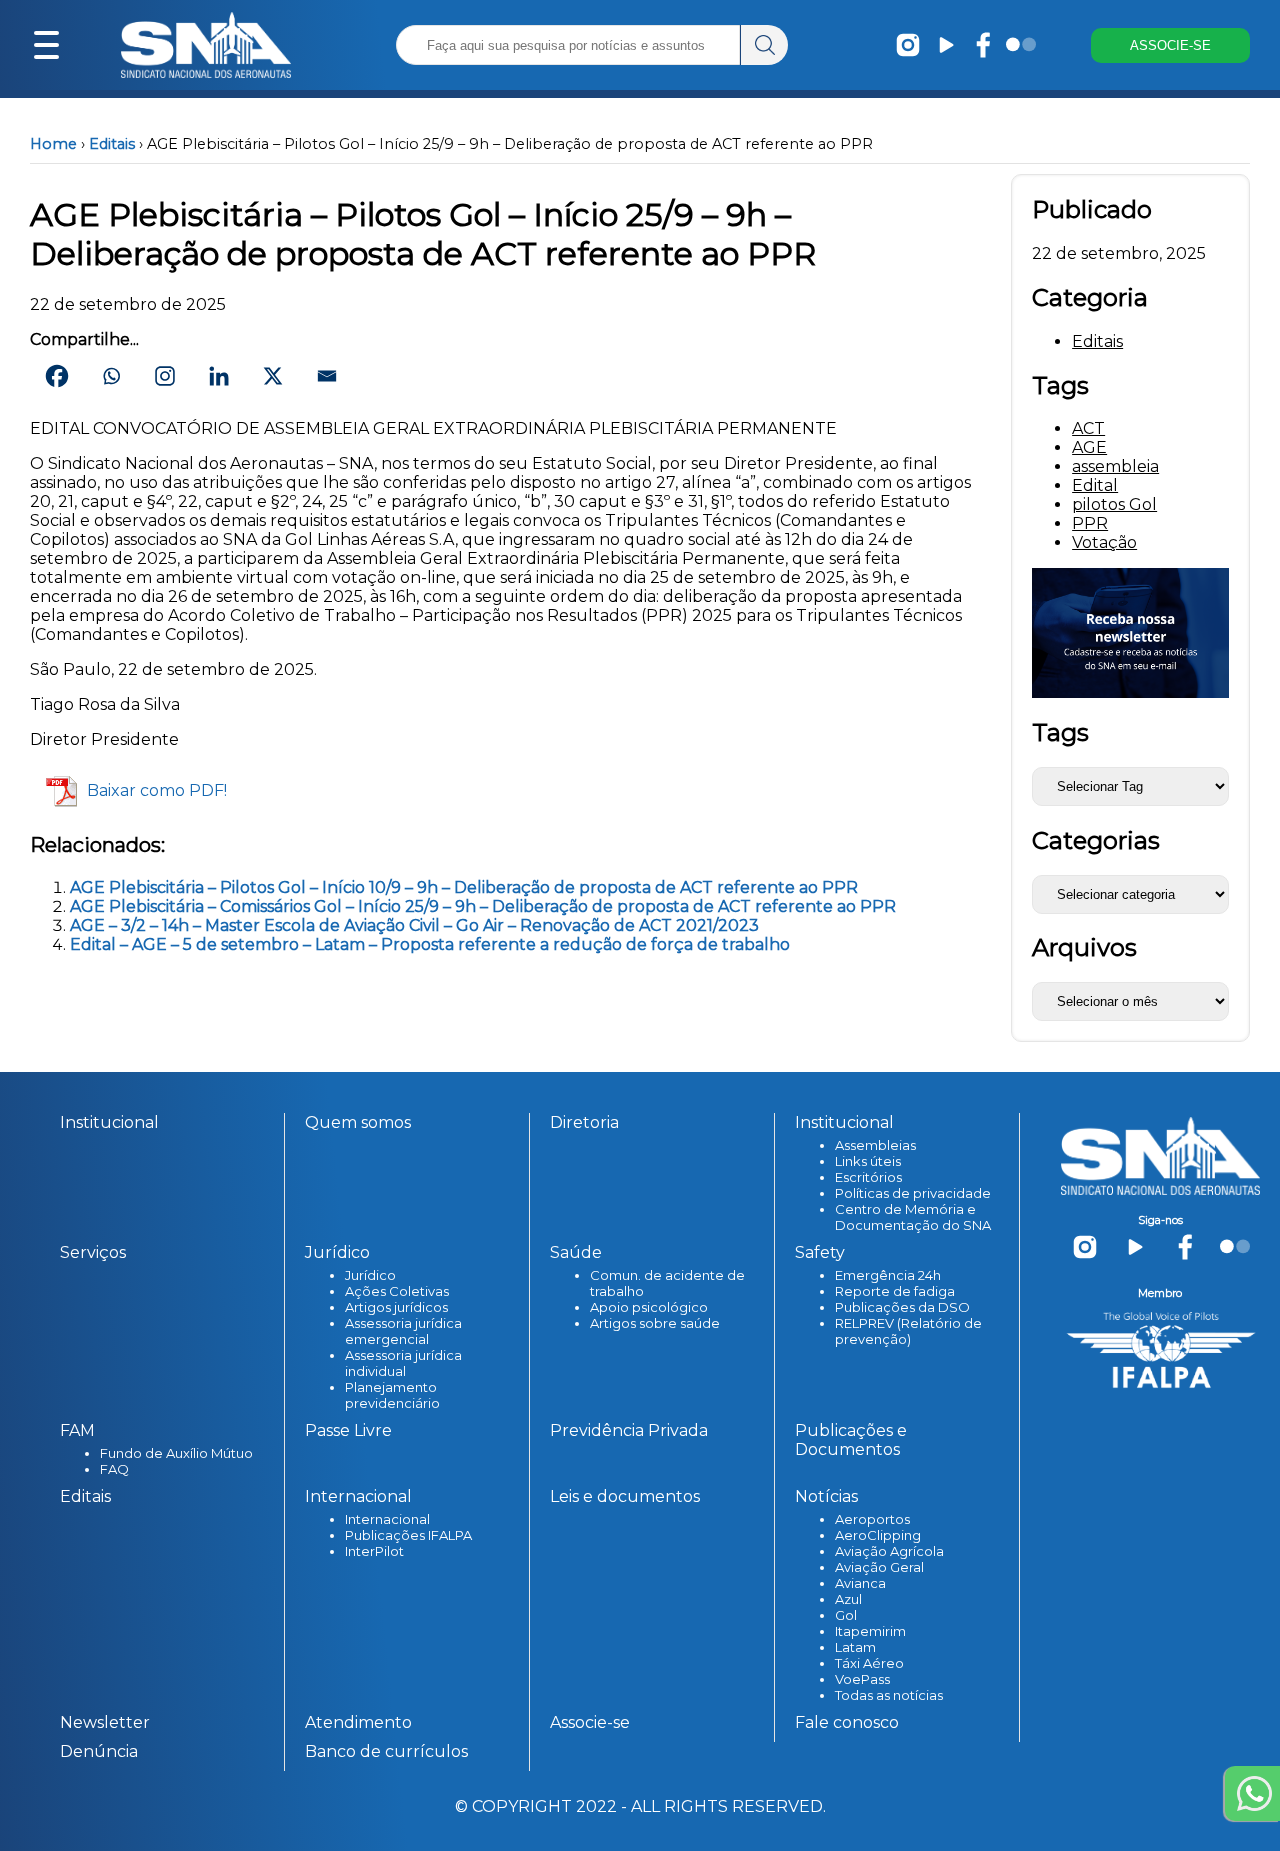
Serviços (93, 1252)
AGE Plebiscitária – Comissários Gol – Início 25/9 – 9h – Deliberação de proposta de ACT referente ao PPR (483, 906)
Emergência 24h (888, 1275)
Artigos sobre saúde (655, 1323)
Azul (848, 1599)
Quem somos (358, 1122)
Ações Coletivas (397, 1291)
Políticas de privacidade (913, 1193)
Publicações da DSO (902, 1307)
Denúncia (99, 1751)
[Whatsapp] (111, 376)
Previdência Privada (629, 1430)
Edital (1095, 485)
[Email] (327, 376)
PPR (1090, 523)
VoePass (862, 1679)
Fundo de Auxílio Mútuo (176, 1453)
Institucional (109, 1122)
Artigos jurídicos (396, 1307)
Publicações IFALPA (408, 1535)
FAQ (114, 1469)
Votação (1104, 542)
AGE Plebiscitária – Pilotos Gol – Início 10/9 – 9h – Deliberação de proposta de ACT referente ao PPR (464, 887)
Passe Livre (348, 1430)
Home (53, 144)
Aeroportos (872, 1519)
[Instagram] (165, 376)
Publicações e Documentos (851, 1440)
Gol (846, 1615)
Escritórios (868, 1177)
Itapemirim (870, 1631)
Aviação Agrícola (889, 1551)
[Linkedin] (219, 376)
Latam (855, 1647)
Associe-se (590, 1722)
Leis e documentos (625, 1496)
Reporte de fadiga (895, 1291)
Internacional (387, 1519)
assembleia (1115, 466)
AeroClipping (878, 1535)
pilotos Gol (1114, 504)
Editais (112, 144)
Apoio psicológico (649, 1307)
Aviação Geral (879, 1567)
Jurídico (370, 1275)
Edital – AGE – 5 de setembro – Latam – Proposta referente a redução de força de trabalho (430, 944)
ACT (1088, 428)
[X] (273, 376)
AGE (1089, 447)
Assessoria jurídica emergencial (403, 1331)
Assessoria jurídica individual (403, 1363)
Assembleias (875, 1145)
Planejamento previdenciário (392, 1395)
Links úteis (868, 1161)
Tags (1060, 732)
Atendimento (358, 1722)
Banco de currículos (386, 1751)
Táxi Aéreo (869, 1663)
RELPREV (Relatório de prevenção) (908, 1331)
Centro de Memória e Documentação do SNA (913, 1217)
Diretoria (584, 1122)
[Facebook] (57, 376)
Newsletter (105, 1722)
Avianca (860, 1583)
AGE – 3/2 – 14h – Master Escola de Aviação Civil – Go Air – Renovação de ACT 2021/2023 (414, 925)
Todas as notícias (889, 1695)
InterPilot (374, 1551)
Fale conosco (847, 1722)
